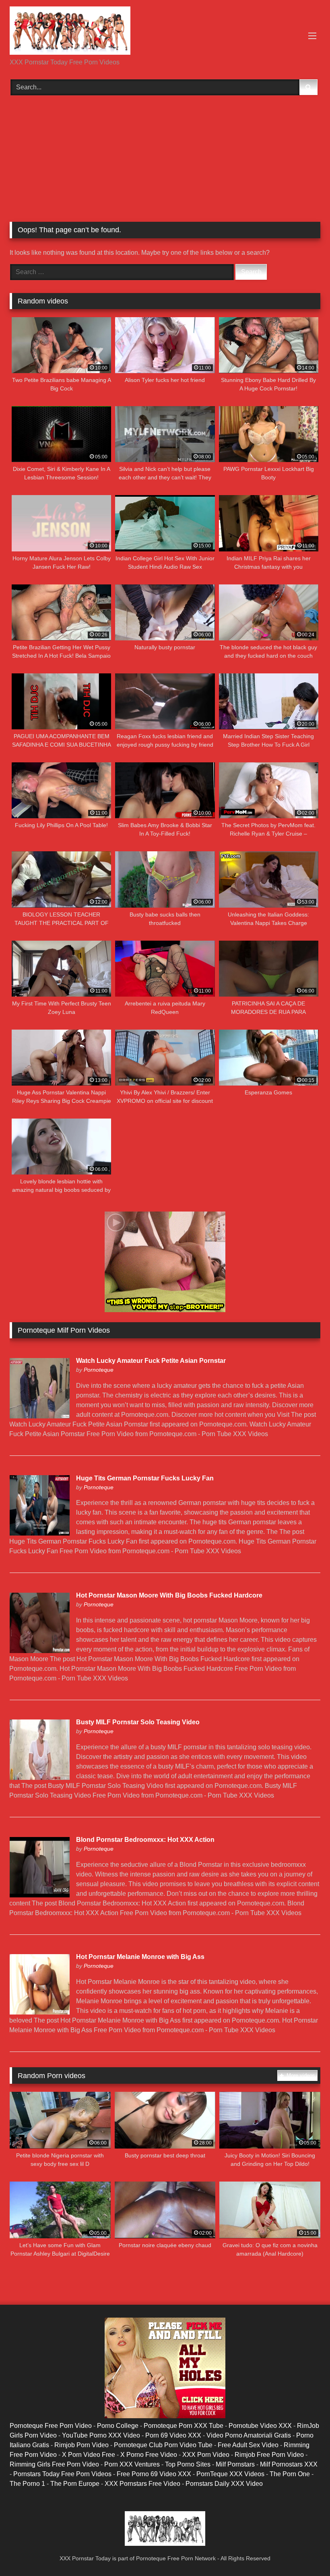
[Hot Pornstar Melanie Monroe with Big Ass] (39, 2012)
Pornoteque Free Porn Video (51, 2426)
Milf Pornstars (235, 2464)
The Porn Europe (75, 2484)
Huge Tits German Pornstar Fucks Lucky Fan (145, 1478)
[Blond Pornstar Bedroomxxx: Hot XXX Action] (39, 1895)
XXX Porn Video (206, 2455)
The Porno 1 (27, 2484)
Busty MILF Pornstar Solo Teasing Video (138, 1722)
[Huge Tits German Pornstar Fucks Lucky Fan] (39, 1533)
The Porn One (290, 2474)
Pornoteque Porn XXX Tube (184, 2426)
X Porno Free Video (149, 2455)
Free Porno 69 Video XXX (154, 2474)
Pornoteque (99, 1370)
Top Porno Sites (188, 2464)
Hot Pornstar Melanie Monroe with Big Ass (140, 1957)
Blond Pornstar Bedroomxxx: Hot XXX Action (145, 1840)
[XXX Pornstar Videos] (165, 32)
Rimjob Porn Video (81, 2445)
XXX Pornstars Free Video (142, 2484)
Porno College (118, 2426)
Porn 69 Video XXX (173, 2435)
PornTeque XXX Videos (230, 2474)
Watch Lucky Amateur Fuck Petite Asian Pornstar (151, 1361)
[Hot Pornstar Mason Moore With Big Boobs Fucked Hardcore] (39, 1651)
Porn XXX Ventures (132, 2464)
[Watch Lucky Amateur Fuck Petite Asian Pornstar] (39, 1416)
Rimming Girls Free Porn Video (54, 2464)
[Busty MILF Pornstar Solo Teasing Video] (39, 1778)
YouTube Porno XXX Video (101, 2435)
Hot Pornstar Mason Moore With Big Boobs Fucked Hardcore (169, 1595)
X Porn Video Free (89, 2455)
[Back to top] (305, 2552)
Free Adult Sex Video (248, 2445)
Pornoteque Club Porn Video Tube (163, 2445)
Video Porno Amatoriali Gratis (249, 2435)
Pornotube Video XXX (260, 2426)
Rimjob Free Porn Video (269, 2455)
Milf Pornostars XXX (289, 2464)
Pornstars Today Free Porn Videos (62, 2474)
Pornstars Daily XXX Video (224, 2484)
